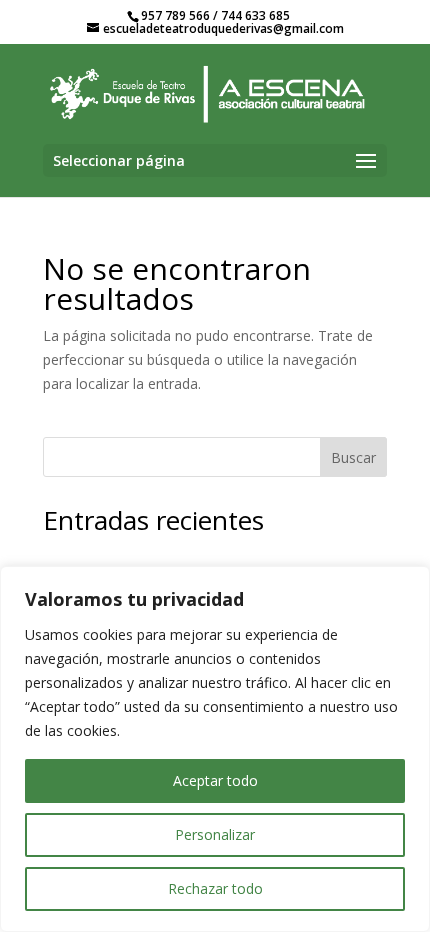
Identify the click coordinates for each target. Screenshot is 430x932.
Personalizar (215, 834)
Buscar (353, 457)
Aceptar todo (215, 780)
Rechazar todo (215, 888)
